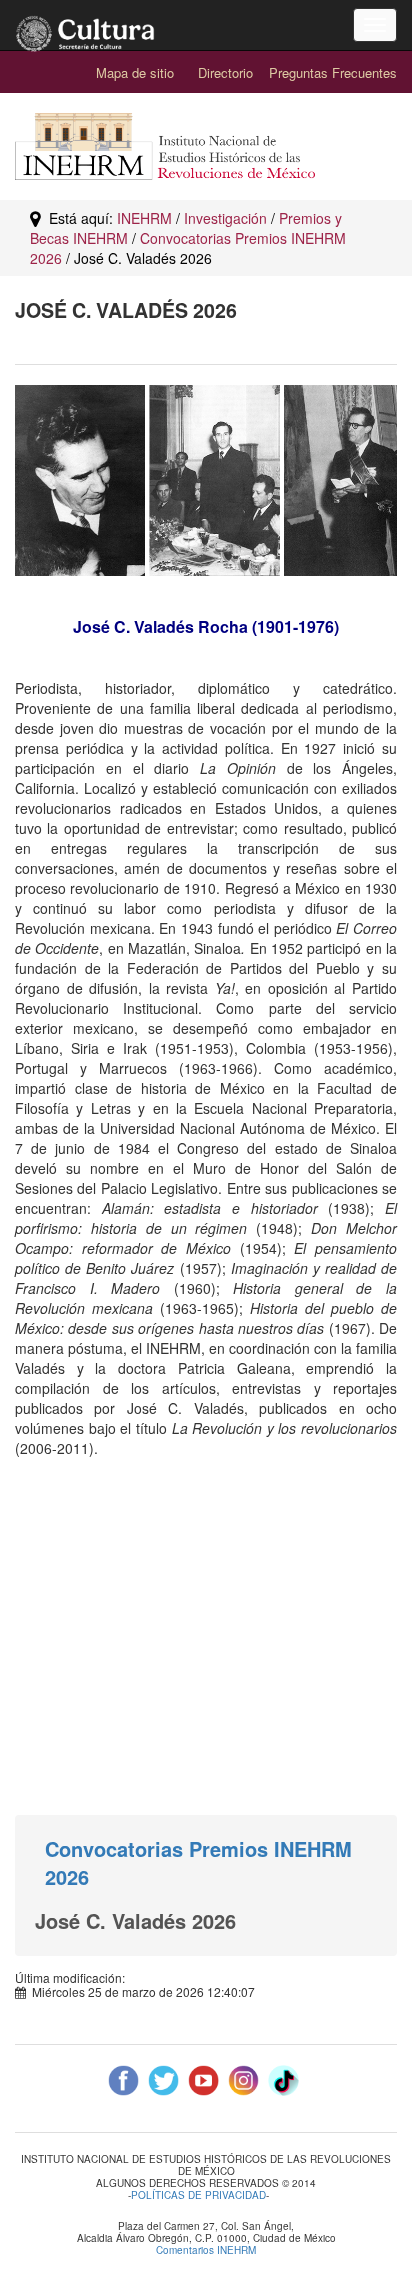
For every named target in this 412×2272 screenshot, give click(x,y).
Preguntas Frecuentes (333, 72)
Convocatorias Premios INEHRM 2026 (198, 1863)
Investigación (225, 218)
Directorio (225, 72)
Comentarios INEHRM (206, 2250)
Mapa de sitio (135, 72)
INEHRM (144, 218)
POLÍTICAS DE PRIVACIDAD (198, 2196)
